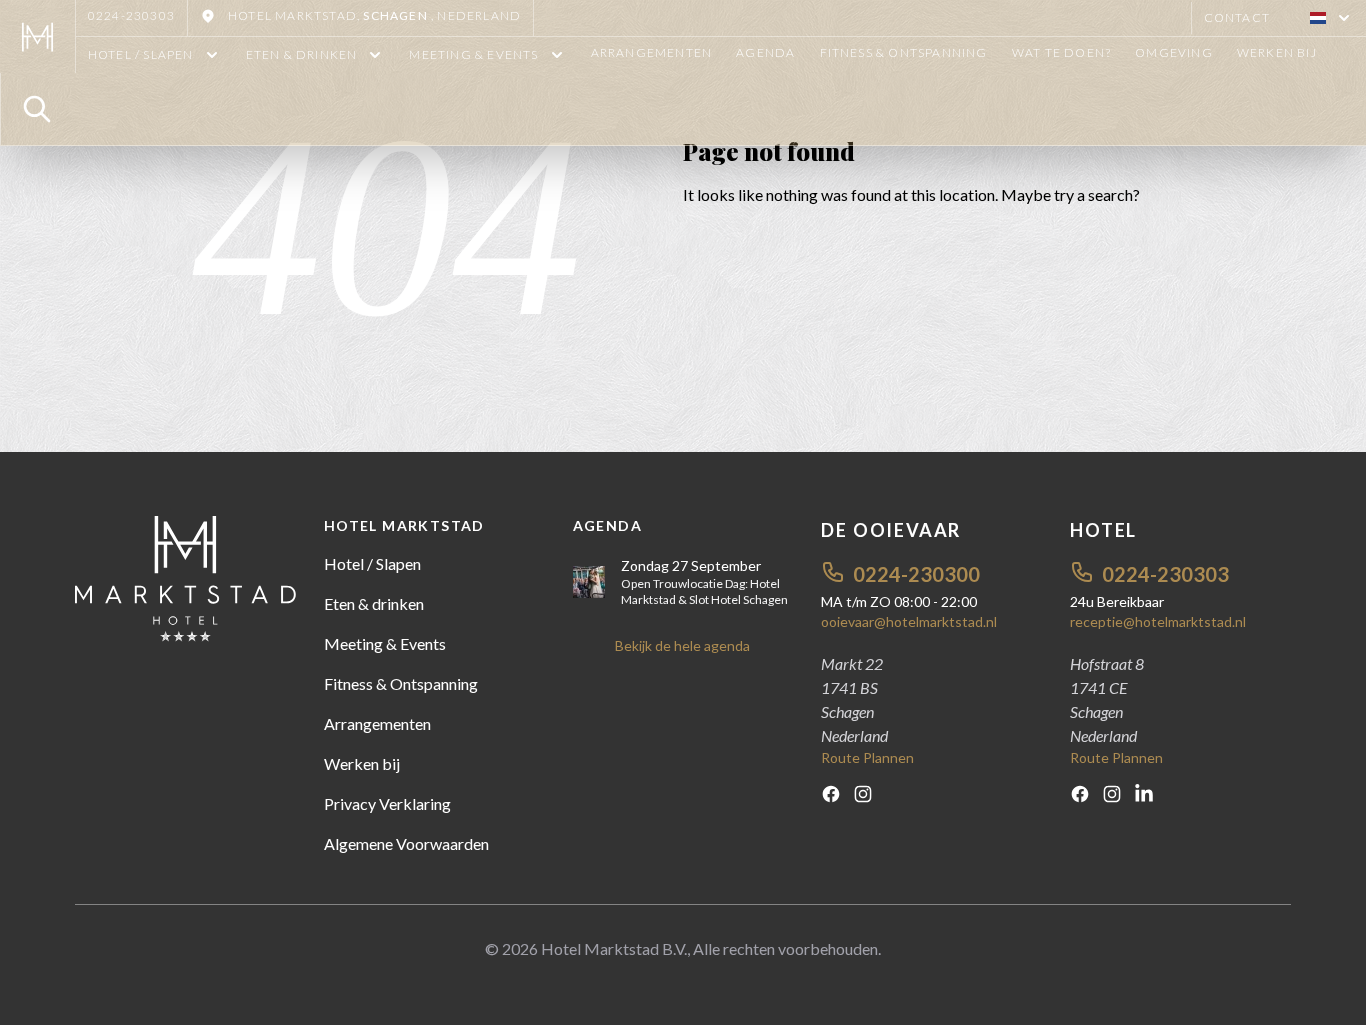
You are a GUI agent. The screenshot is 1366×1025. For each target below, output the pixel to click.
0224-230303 (131, 15)
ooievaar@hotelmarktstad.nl (909, 621)
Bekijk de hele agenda (682, 645)
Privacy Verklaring (387, 803)
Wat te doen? (1061, 52)
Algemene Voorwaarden (406, 843)
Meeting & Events (385, 643)
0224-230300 (916, 574)
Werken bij (1277, 52)
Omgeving (1174, 52)
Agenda (765, 52)
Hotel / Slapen (372, 563)
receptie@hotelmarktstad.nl (1158, 621)
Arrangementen (652, 52)
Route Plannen (867, 757)
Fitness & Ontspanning (904, 52)
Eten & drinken (374, 603)
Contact (1237, 17)
